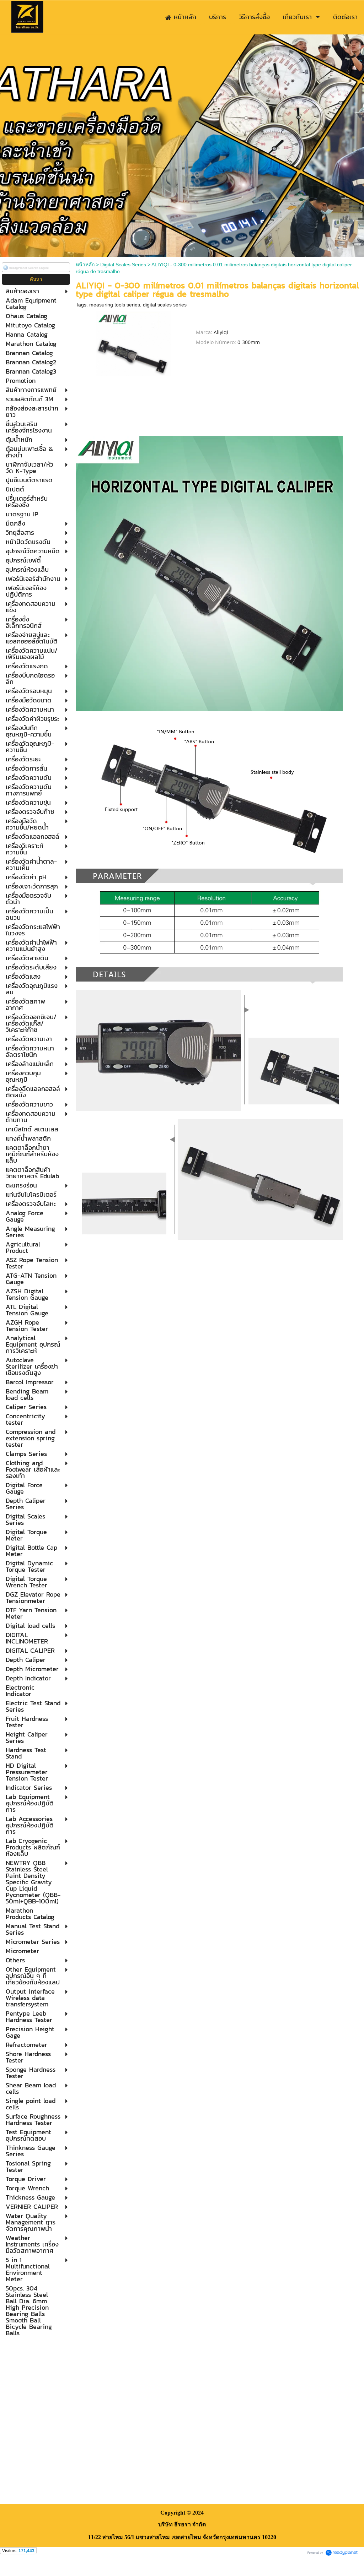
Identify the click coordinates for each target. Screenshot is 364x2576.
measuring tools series (115, 305)
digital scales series (165, 305)
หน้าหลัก (85, 265)
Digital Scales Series (123, 265)
